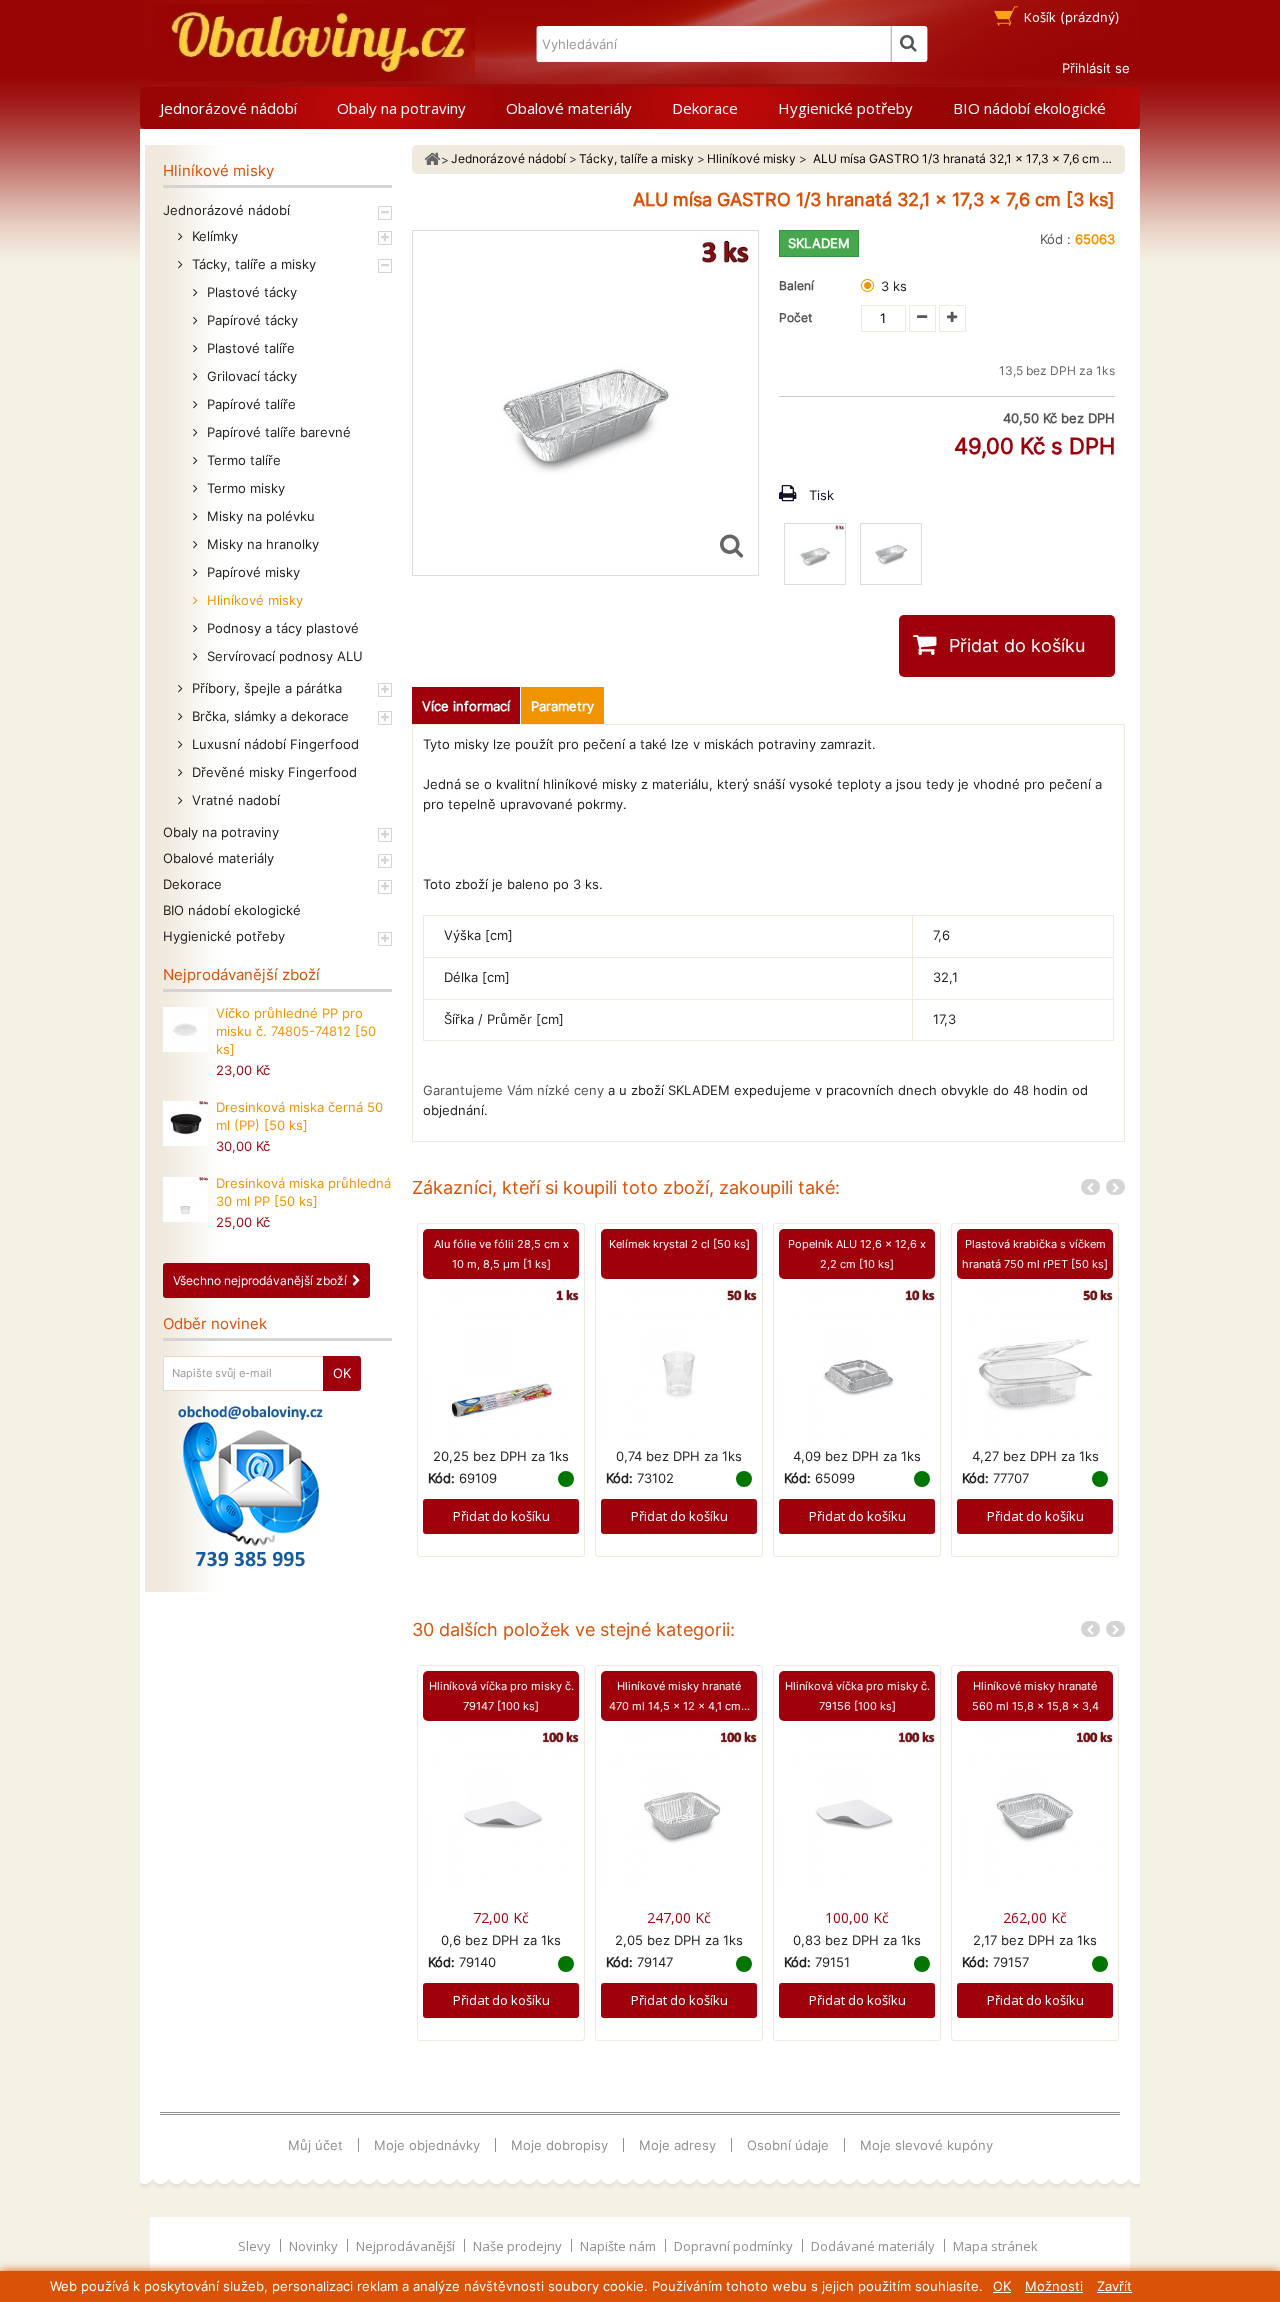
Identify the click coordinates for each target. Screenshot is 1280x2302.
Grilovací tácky (250, 376)
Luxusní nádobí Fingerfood (273, 744)
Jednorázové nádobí (228, 108)
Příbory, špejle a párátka (265, 688)
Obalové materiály (569, 108)
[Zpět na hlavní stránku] (432, 159)
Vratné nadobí (234, 800)
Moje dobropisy (559, 2145)
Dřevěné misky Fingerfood (272, 772)
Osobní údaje (788, 2145)
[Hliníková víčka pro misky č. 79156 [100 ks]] (857, 1808)
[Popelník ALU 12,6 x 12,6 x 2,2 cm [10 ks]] (857, 1365)
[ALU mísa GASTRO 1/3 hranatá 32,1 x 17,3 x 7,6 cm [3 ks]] (815, 554)
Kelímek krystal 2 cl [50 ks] (679, 1244)
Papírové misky (251, 572)
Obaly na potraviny (401, 108)
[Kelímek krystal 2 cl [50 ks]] (679, 1365)
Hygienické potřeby (845, 108)
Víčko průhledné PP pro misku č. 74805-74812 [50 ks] (296, 1031)
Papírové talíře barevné (277, 432)
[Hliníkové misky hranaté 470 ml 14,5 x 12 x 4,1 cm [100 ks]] (679, 1808)
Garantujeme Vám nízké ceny (513, 1090)
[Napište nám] (250, 1486)
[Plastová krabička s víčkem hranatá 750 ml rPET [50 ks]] (1035, 1365)
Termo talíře (242, 460)
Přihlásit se (1096, 68)
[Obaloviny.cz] (315, 42)
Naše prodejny (519, 2246)
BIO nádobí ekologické (1029, 108)
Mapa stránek (995, 2246)
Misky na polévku (259, 516)
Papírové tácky (250, 320)
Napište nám (619, 2246)
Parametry (562, 706)
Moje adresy (677, 2145)
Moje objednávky (427, 2145)
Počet (795, 317)
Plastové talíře (249, 348)
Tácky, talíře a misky (252, 264)
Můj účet (315, 2145)
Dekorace (705, 108)
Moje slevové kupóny (926, 2145)
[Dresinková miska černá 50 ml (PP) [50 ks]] (185, 1123)
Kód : (1055, 239)
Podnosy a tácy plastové (281, 628)
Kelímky (213, 236)
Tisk (821, 495)
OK (1002, 2286)
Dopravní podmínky (735, 2246)
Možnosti (1054, 2286)
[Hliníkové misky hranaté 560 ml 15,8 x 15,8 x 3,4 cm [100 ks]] (1035, 1808)
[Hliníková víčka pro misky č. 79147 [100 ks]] (501, 1808)
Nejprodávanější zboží (241, 974)
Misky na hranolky (261, 544)
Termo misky (244, 488)
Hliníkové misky (253, 600)
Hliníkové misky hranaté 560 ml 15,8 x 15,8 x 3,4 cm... (1035, 1706)
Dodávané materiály (874, 2246)
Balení (799, 285)
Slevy (256, 2246)
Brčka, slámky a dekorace (268, 716)
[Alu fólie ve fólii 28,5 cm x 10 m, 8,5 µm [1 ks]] (501, 1365)
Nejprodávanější (407, 2246)
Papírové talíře (249, 404)
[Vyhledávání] (909, 44)
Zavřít (1114, 2286)
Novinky (315, 2246)
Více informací (466, 706)
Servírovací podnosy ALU (283, 656)
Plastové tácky (250, 292)
